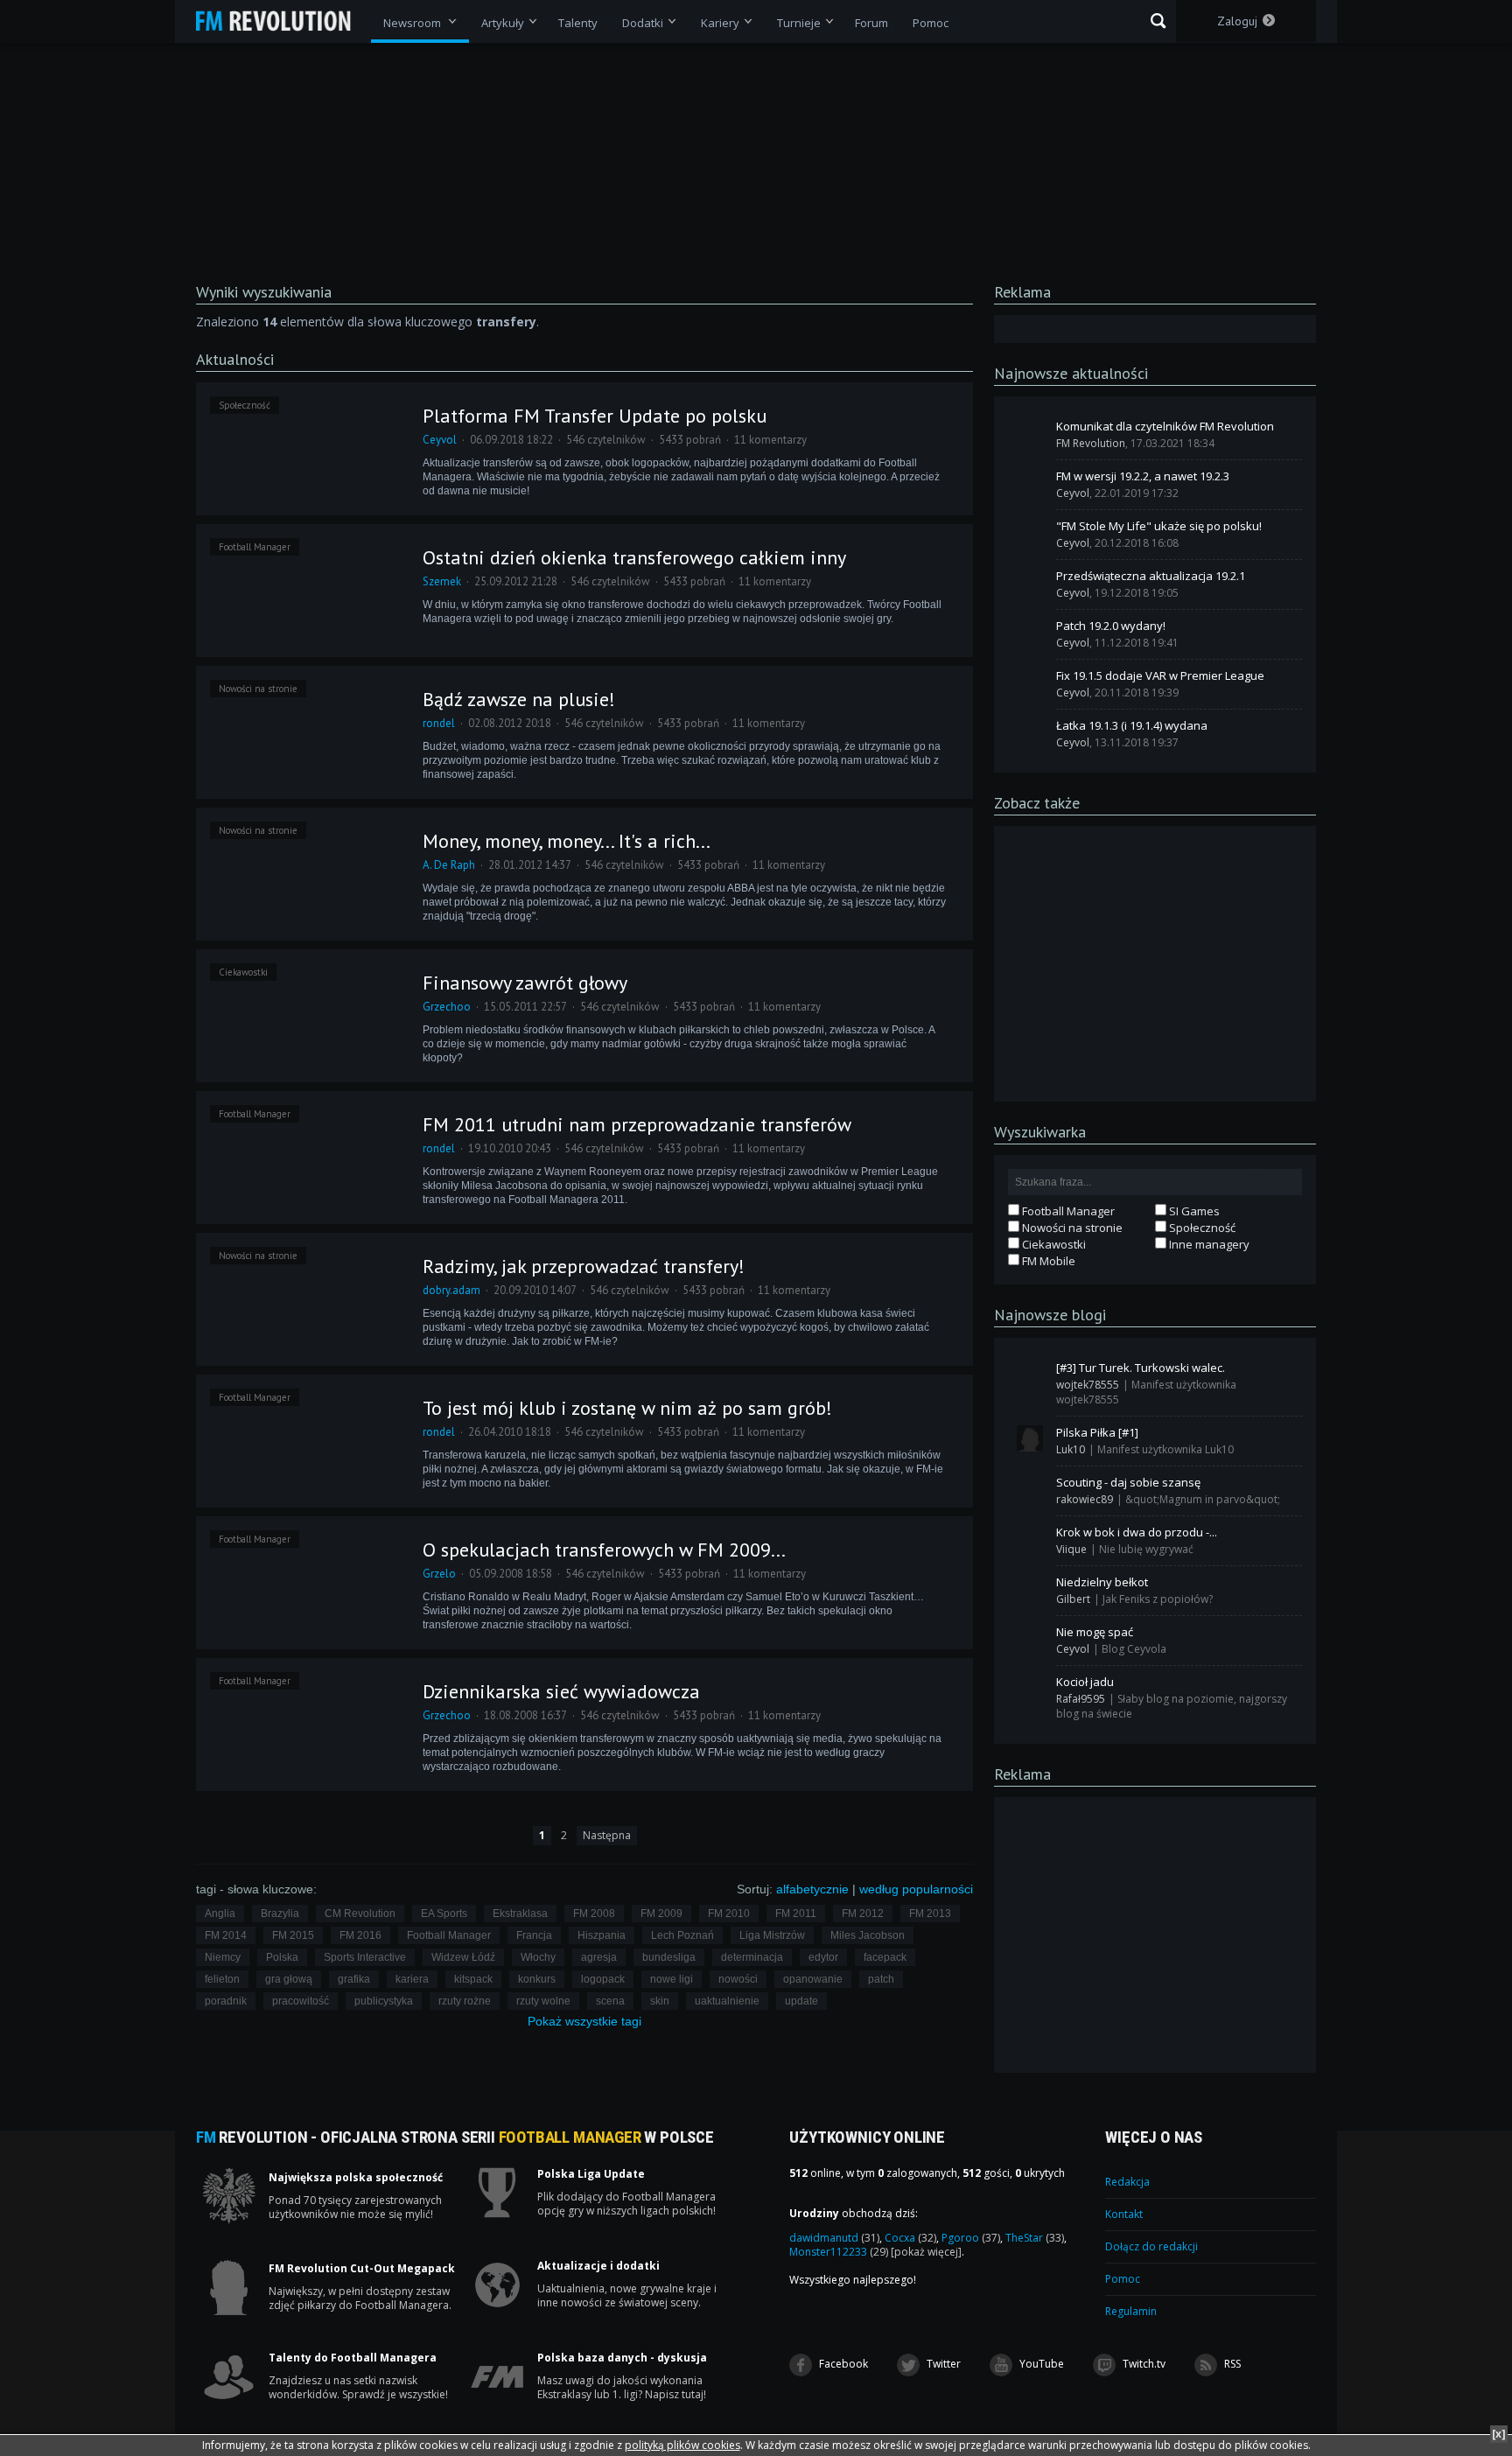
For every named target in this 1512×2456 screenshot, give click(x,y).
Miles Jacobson (868, 1935)
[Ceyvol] (1030, 482)
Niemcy (223, 1957)
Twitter (942, 2364)
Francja (534, 1935)
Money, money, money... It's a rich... (567, 841)
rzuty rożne (465, 2001)
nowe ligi (672, 1979)
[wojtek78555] (1030, 1374)
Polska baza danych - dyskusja (622, 2358)
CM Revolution (360, 1914)
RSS (1231, 2364)
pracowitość (301, 2001)
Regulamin (1131, 2311)
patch (881, 1979)
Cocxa (910, 2238)
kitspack (473, 1979)
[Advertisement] (1155, 962)
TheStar (1035, 2238)
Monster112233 (839, 2252)
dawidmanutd (834, 2238)
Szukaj (1158, 21)
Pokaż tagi (584, 2021)
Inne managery (1208, 1244)
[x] (1499, 2434)
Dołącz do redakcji (1151, 2246)
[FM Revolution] (281, 21)
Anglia (220, 1914)
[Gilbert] (1030, 1588)
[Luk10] (1030, 1438)
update (801, 2001)
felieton (222, 1979)
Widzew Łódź (463, 1957)
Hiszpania (602, 1935)
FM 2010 (729, 1914)
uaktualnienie (727, 2001)
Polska (282, 1957)
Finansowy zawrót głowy (525, 983)
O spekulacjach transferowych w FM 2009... (604, 1550)
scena (610, 2001)
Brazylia (280, 1914)
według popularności (916, 1889)
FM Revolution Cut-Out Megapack (362, 2269)
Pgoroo (971, 2238)
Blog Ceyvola (1134, 1649)
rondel (439, 723)
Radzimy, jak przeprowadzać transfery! (584, 1266)
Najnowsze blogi (1050, 1315)
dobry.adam (451, 1290)
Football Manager (255, 547)
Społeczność (245, 405)
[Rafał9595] (1030, 1688)
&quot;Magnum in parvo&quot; (1203, 1499)
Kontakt (1124, 2214)
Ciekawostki (243, 972)
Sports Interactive (365, 1957)
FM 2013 (930, 1914)
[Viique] (1030, 1538)
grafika (354, 1979)
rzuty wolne (543, 2001)
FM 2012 (863, 1914)
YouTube (1040, 2364)
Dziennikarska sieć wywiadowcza (561, 1691)
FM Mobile (1047, 1261)
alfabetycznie (812, 1889)
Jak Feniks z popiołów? (1158, 1599)
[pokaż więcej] (926, 2252)
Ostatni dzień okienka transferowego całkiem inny (634, 557)
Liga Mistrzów (772, 1935)
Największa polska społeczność (356, 2178)
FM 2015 (293, 1935)
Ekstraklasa (520, 1914)
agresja (599, 1957)
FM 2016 (360, 1935)
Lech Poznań (682, 1935)
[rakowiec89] (1030, 1488)
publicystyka (384, 2001)
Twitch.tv (1143, 2364)
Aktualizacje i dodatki (598, 2266)
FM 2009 (661, 1914)
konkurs (537, 1979)
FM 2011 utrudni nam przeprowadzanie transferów (637, 1124)
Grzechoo (447, 1007)
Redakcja (1127, 2182)
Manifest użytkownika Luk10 (1165, 1449)
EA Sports (444, 1914)
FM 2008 (594, 1914)
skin (660, 2001)
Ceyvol (440, 440)
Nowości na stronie (258, 689)
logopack (603, 1979)
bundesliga (669, 1957)
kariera (412, 1979)
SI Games (1193, 1211)
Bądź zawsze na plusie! (519, 699)
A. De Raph (449, 865)
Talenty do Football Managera (353, 2358)
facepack (885, 1957)
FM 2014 (226, 1935)
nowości (738, 1979)
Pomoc (1123, 2279)
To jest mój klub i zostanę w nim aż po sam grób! (627, 1408)
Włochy (538, 1957)
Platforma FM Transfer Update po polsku (595, 416)
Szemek (442, 581)
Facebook (842, 2364)
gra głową (289, 1979)
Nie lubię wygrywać (1146, 1549)
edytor (823, 1957)
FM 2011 (796, 1914)
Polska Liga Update (591, 2174)
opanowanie (813, 1979)
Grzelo (439, 1574)
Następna (607, 1835)
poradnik (226, 2001)
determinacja (752, 1957)
